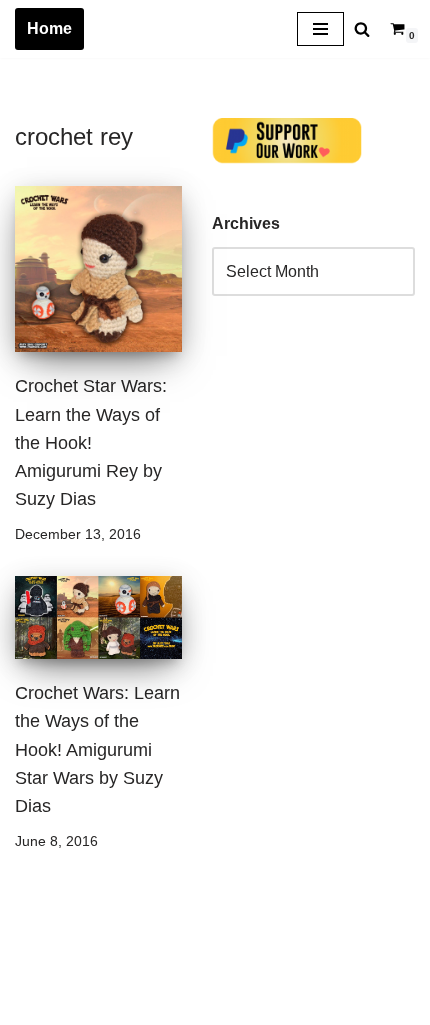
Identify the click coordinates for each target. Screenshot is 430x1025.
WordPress (193, 1003)
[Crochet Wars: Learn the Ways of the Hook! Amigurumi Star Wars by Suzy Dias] (98, 617)
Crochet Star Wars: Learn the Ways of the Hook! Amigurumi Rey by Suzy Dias (91, 442)
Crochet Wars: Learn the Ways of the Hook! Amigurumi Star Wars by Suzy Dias (97, 749)
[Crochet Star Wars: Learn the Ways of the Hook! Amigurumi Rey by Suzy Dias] (98, 269)
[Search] (362, 29)
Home (49, 28)
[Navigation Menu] (320, 29)
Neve (34, 1003)
